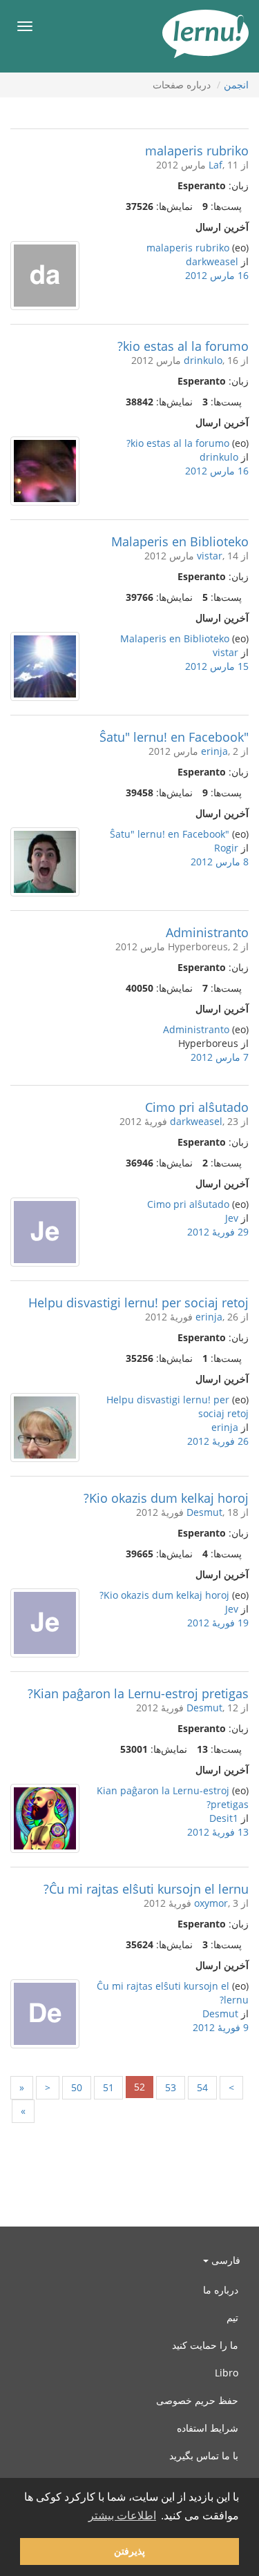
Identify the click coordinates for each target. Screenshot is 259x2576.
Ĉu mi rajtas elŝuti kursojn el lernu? (146, 1889)
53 (171, 2087)
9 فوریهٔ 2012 (221, 2027)
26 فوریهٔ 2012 (218, 1441)
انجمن (236, 85)
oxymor (211, 1903)
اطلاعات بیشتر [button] (122, 2516)
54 (202, 2087)
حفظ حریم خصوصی (197, 2400)
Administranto (207, 932)
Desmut (204, 1512)
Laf (215, 165)
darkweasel (212, 261)
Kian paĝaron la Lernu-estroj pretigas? (138, 1693)
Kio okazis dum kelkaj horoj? (166, 1498)
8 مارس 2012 (220, 862)
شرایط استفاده (208, 2428)
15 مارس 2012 (217, 666)
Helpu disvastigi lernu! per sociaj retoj (138, 1303)
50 (77, 2087)
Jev (232, 1218)
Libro (227, 2373)
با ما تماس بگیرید (204, 2455)
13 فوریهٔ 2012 (218, 1832)
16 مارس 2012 (217, 275)
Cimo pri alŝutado (197, 1107)
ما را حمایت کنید (205, 2345)
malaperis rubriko (197, 151)
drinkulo (203, 360)
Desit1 (224, 1818)
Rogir (226, 848)
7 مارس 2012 (220, 1057)
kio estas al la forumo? (183, 346)
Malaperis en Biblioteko (180, 541)
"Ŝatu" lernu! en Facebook (174, 737)
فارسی (224, 2260)
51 (108, 2087)
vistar (210, 556)
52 (140, 2087)
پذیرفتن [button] (129, 2551)
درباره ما (221, 2290)
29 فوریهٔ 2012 (218, 1232)
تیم (232, 2317)
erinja (214, 751)
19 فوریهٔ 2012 (218, 1623)
